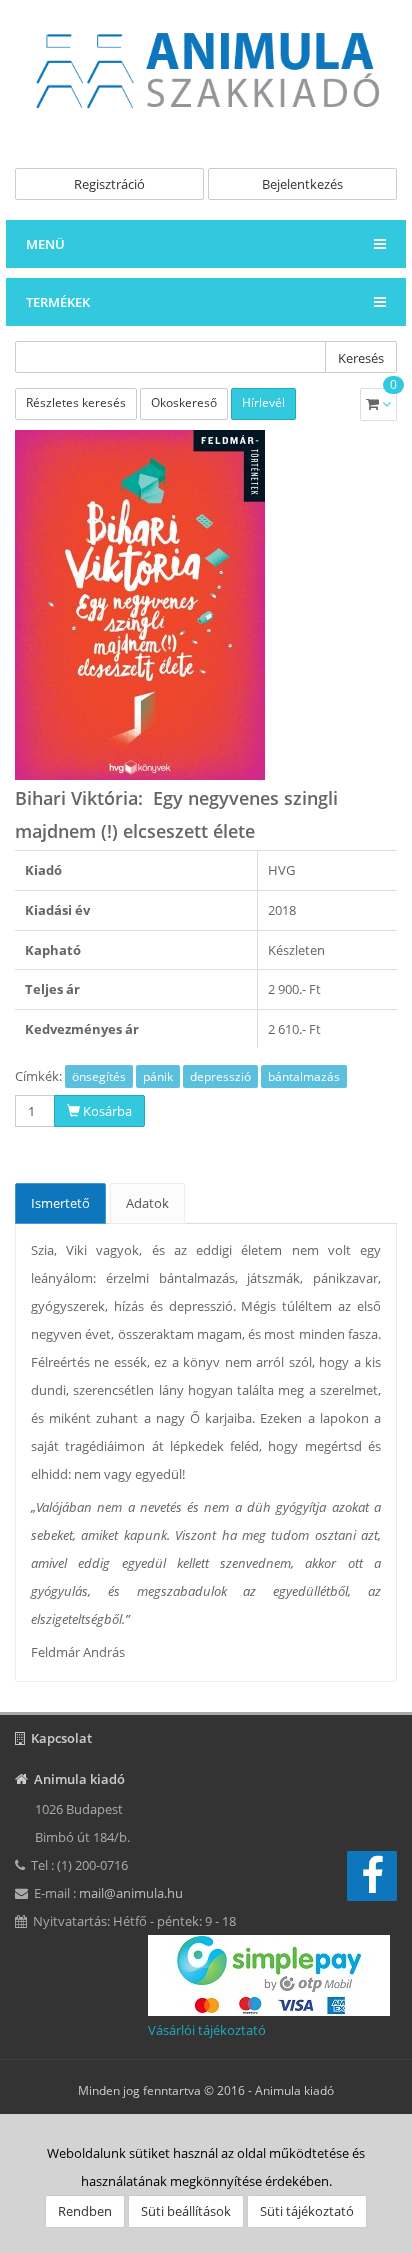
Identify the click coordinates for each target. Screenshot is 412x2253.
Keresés (361, 358)
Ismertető (60, 1203)
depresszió (220, 1076)
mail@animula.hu (131, 1893)
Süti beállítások (186, 2211)
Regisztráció (109, 184)
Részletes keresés (76, 402)
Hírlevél (263, 402)
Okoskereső (184, 402)
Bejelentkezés (302, 184)
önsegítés (99, 1076)
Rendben (85, 2211)
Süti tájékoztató (307, 2211)
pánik (158, 1076)
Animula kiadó (294, 2090)
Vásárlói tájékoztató (207, 2030)
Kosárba (106, 1111)
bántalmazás (304, 1076)
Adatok (147, 1203)
